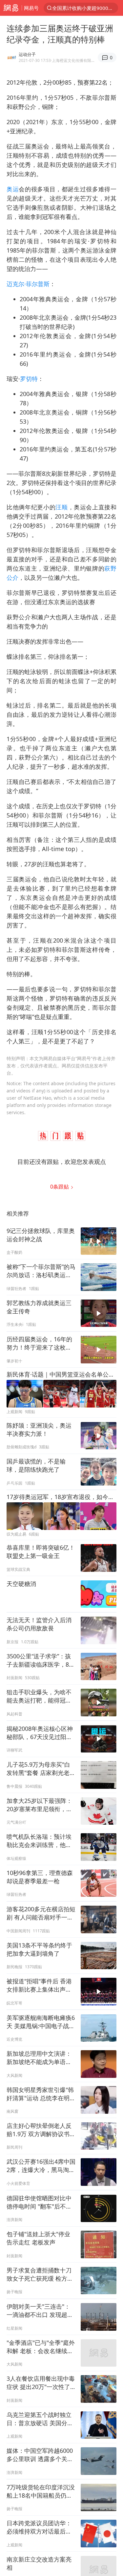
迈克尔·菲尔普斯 (28, 284)
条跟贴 (60, 1187)
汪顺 (61, 507)
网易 (11, 8)
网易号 (31, 8)
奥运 (13, 189)
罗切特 (29, 379)
